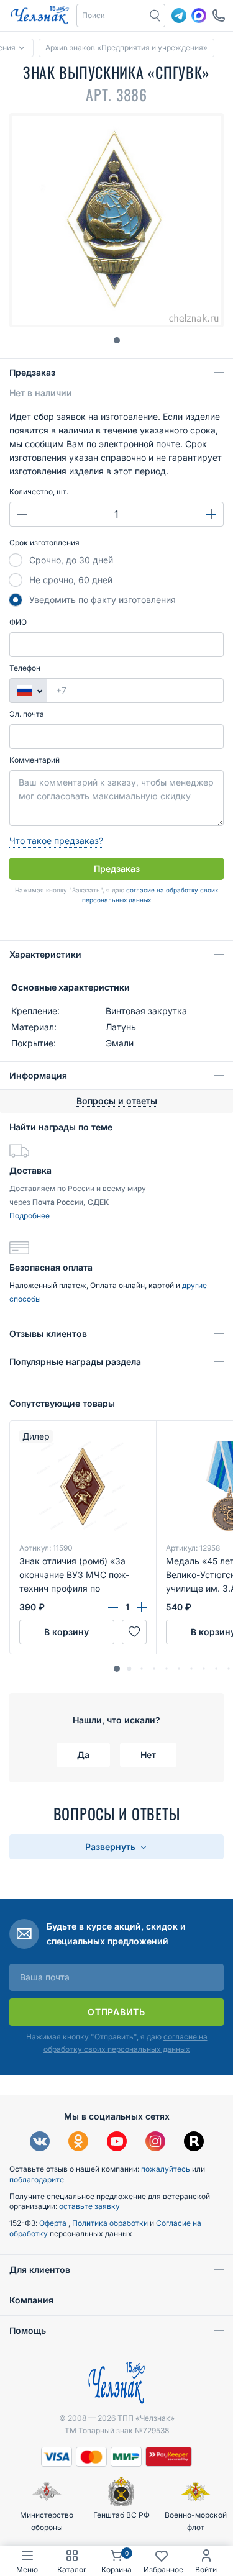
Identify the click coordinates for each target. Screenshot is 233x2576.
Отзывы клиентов (48, 1334)
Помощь (28, 2330)
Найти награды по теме (61, 1127)
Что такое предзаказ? (56, 841)
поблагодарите (37, 2179)
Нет (148, 1755)
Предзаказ (32, 372)
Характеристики (45, 954)
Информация (38, 1075)
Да (83, 1755)
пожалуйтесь (166, 2169)
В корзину (66, 1632)
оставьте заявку (89, 2206)
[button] (117, 1669)
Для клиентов (40, 2270)
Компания (31, 2300)
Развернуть (112, 1847)
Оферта (54, 2223)
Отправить (116, 2012)
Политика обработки (111, 2223)
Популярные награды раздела (75, 1362)
